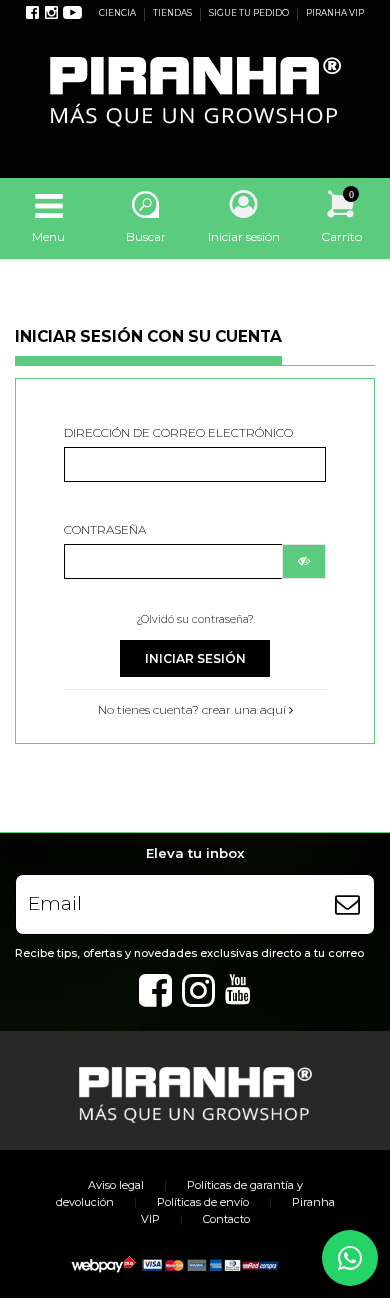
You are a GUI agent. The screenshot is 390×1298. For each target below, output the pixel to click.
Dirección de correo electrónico (178, 432)
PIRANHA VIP (335, 13)
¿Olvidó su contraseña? (195, 619)
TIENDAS (173, 13)
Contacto (226, 1219)
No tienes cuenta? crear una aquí (193, 709)
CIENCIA (118, 13)
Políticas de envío (203, 1202)
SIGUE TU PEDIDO (250, 13)
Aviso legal (116, 1185)
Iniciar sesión (195, 658)
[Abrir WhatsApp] (350, 1258)
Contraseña (105, 529)
